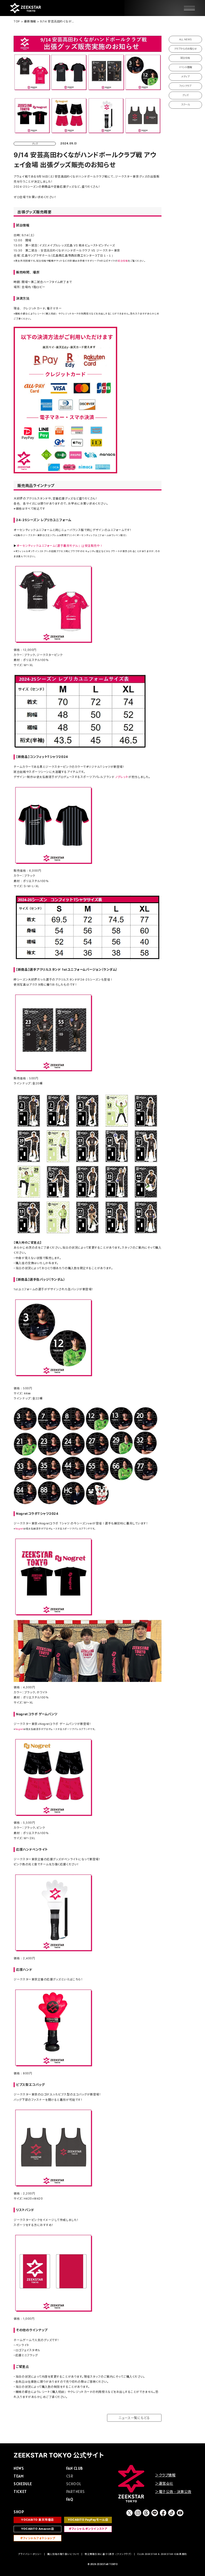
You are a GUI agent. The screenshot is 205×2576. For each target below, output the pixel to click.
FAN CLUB (74, 2468)
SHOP (19, 2512)
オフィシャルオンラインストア (88, 2529)
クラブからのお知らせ (185, 49)
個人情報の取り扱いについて (63, 2554)
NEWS (19, 2468)
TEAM (19, 2476)
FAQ (70, 2499)
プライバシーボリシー (30, 2554)
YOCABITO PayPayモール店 (88, 2520)
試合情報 (123, 261)
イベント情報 (185, 67)
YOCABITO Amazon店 (38, 2529)
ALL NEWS (185, 39)
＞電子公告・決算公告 (173, 2492)
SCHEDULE (23, 2484)
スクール (185, 105)
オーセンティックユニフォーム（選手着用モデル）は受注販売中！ (60, 546)
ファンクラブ (185, 86)
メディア (185, 76)
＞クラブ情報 (165, 2475)
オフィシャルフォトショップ (38, 2538)
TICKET (20, 2492)
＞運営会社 (164, 2483)
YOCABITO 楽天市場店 (38, 2520)
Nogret (19, 1529)
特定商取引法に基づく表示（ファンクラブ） (108, 2554)
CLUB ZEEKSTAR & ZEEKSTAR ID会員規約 (162, 2554)
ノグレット (122, 777)
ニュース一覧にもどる (134, 2418)
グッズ (185, 95)
